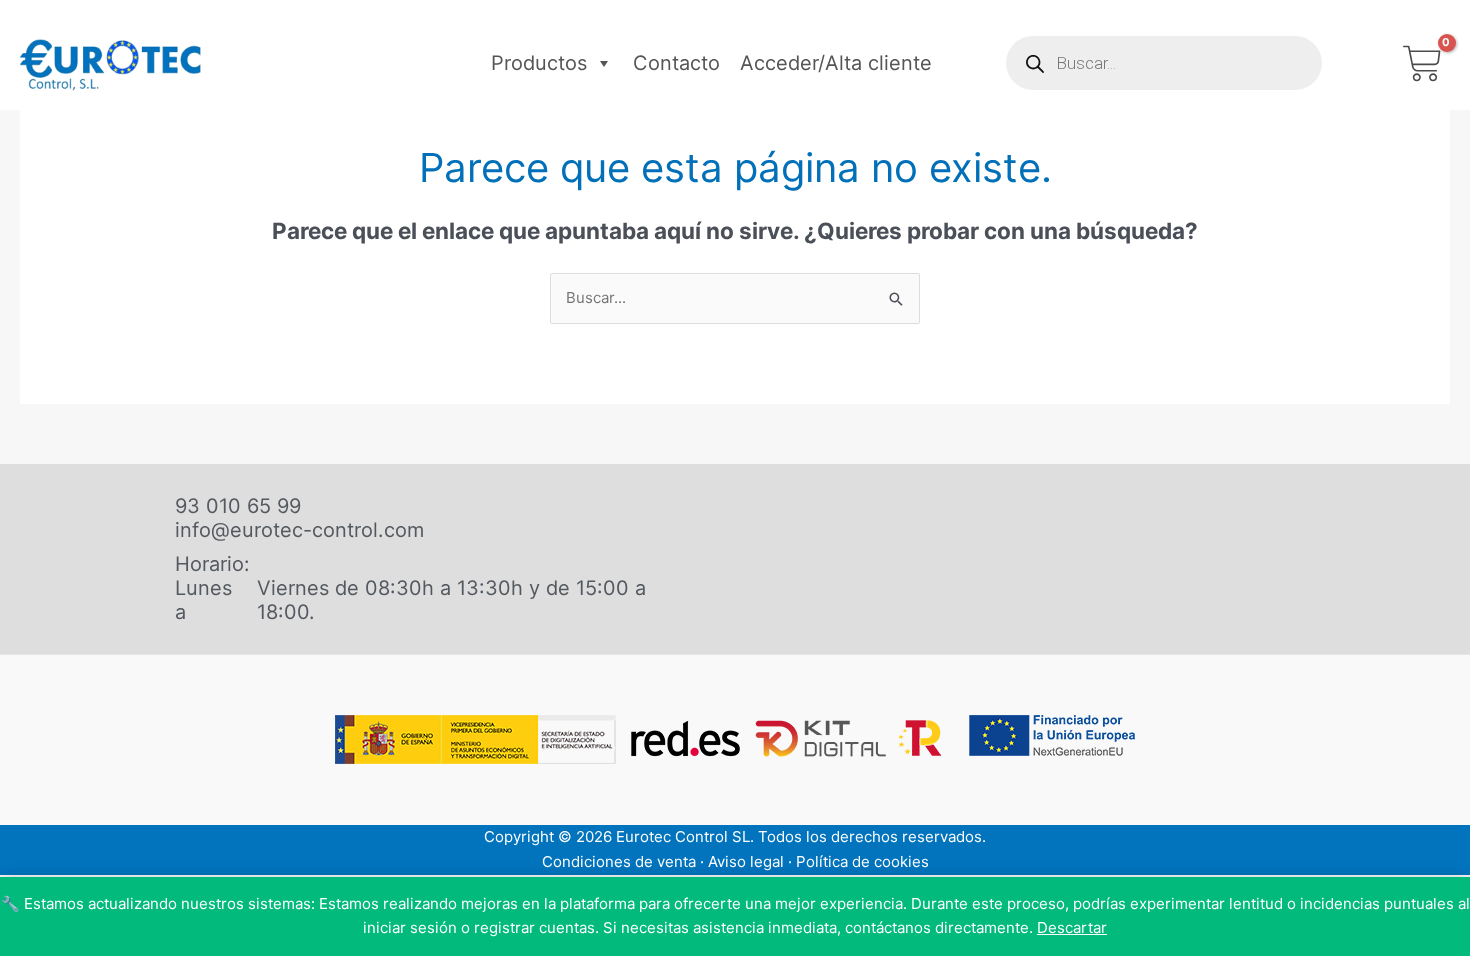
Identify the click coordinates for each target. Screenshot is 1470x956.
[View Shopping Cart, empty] (1422, 63)
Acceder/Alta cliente (836, 63)
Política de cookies (862, 861)
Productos (539, 63)
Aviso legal (746, 861)
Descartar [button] (1072, 927)
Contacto (676, 63)
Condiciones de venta (619, 861)
